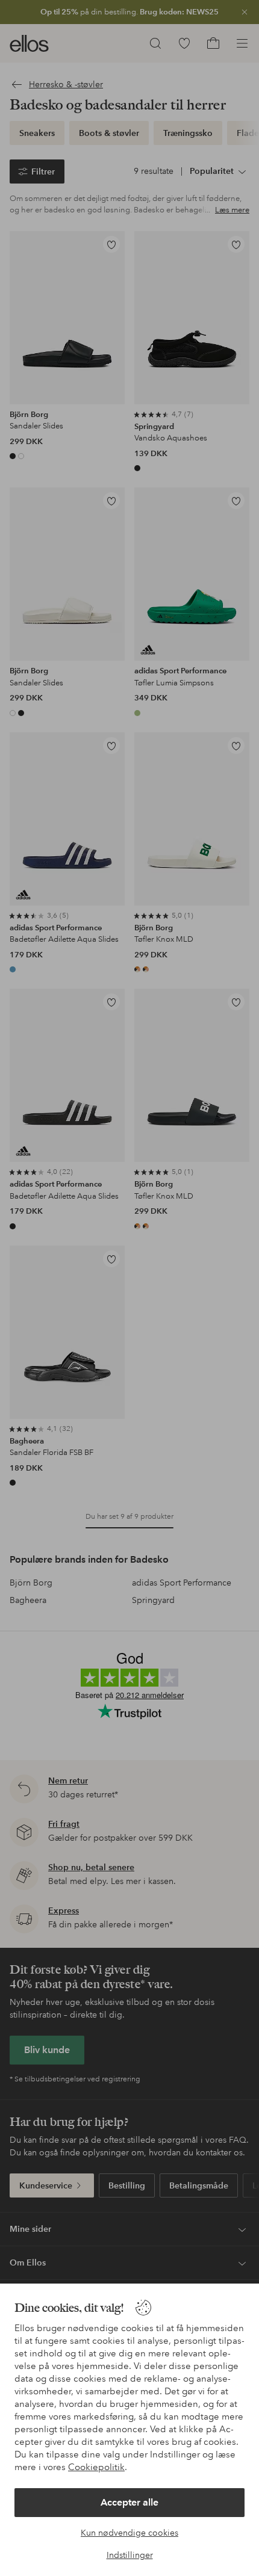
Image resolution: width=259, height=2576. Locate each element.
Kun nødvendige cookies (129, 2533)
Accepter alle (129, 2502)
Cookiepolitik (96, 2467)
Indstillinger (130, 2555)
